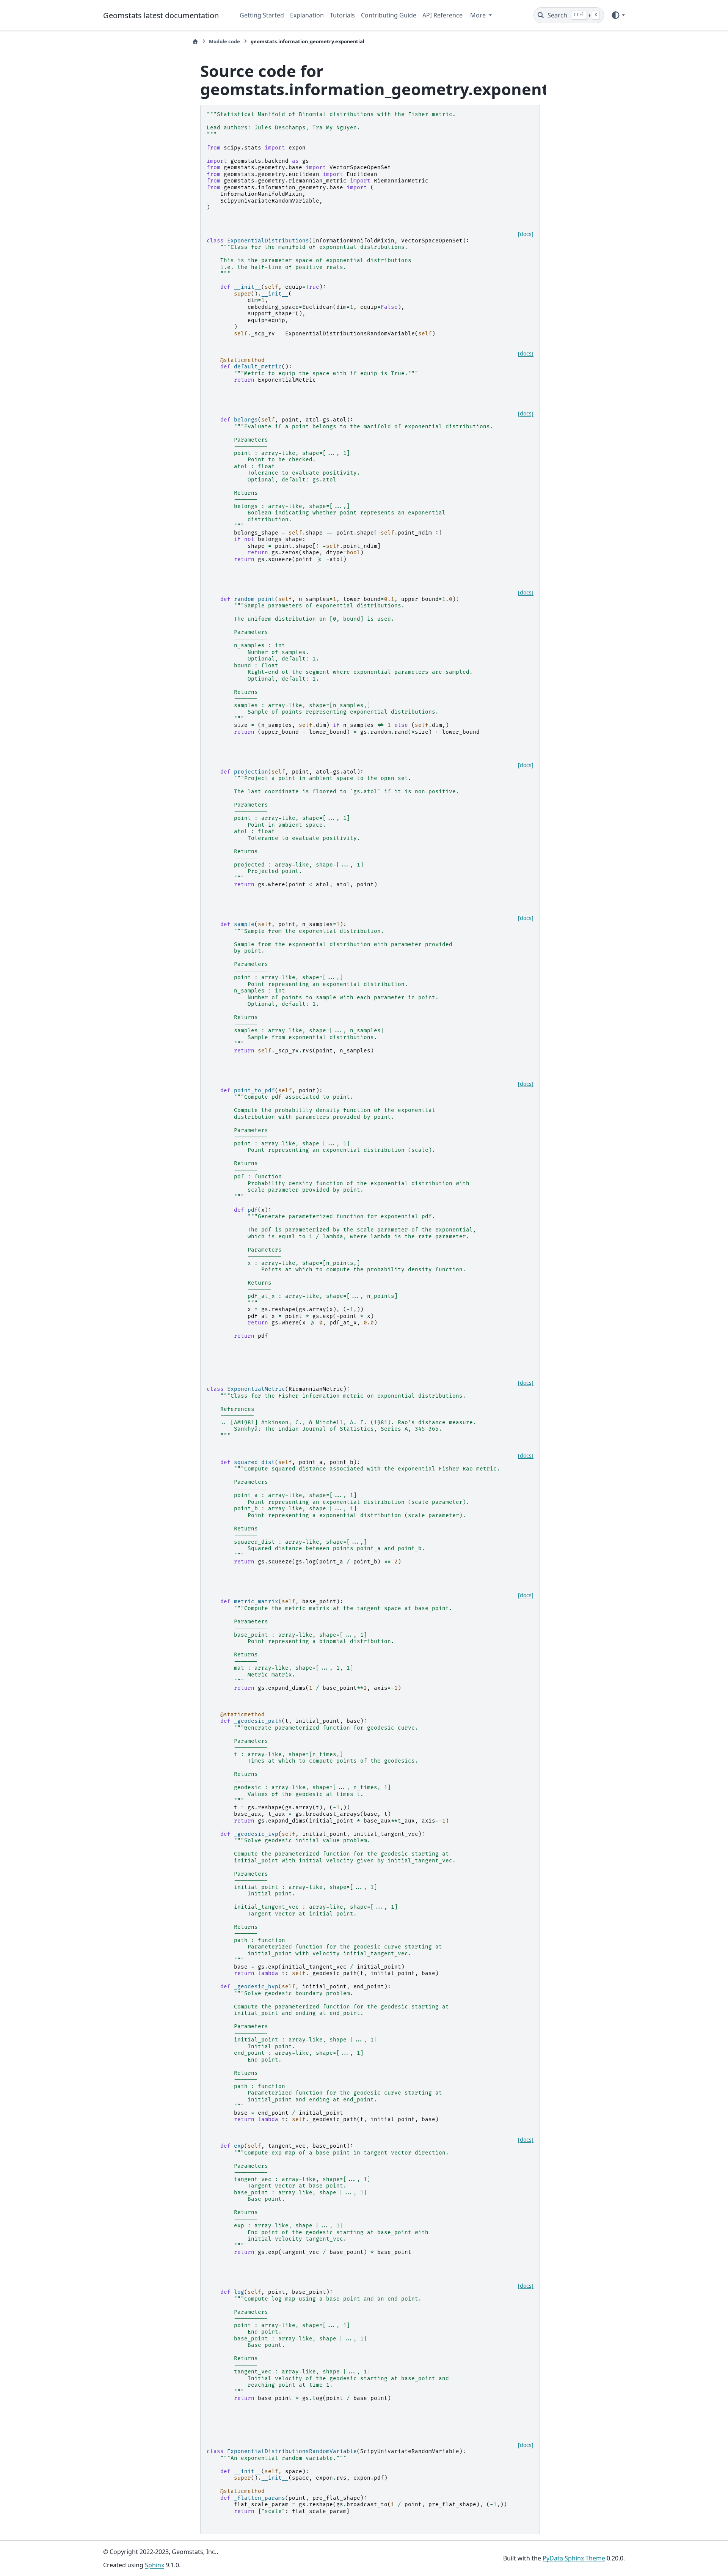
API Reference (442, 15)
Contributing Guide (389, 15)
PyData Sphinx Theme (574, 2558)
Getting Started (262, 15)
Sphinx (155, 2565)
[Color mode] (618, 15)
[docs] (526, 234)
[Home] (195, 42)
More (479, 15)
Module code (224, 41)
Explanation (307, 15)
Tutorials (342, 15)
